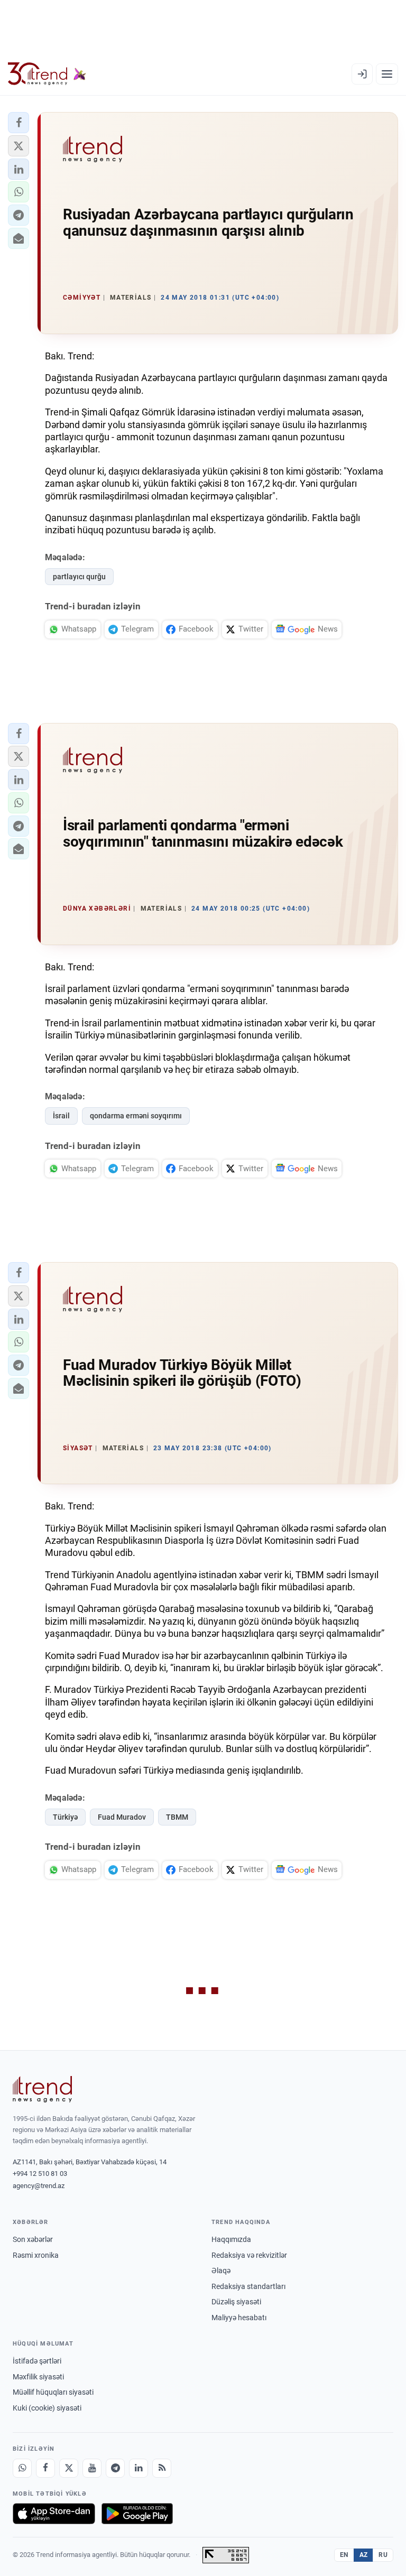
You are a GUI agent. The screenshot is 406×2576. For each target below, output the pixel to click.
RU (383, 2555)
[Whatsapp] (22, 2468)
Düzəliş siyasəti (236, 2302)
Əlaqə (221, 2271)
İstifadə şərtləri (37, 2361)
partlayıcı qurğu (79, 577)
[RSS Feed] (162, 2468)
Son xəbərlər (33, 2239)
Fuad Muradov (122, 1817)
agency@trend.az (39, 2186)
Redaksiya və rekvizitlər (249, 2255)
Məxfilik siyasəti (38, 2377)
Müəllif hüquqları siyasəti (53, 2392)
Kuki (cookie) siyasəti (47, 2408)
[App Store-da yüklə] (54, 2514)
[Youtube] (92, 2468)
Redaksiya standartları (248, 2286)
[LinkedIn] (139, 2468)
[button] (19, 123)
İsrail (61, 1116)
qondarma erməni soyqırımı (136, 1116)
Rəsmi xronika (36, 2255)
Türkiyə (65, 1817)
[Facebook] (45, 2468)
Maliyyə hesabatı (239, 2318)
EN (344, 2555)
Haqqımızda (231, 2239)
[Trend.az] (47, 74)
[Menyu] (387, 74)
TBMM (177, 1817)
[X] (69, 2468)
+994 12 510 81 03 (40, 2174)
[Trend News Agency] (42, 2089)
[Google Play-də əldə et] (137, 2514)
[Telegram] (115, 2468)
